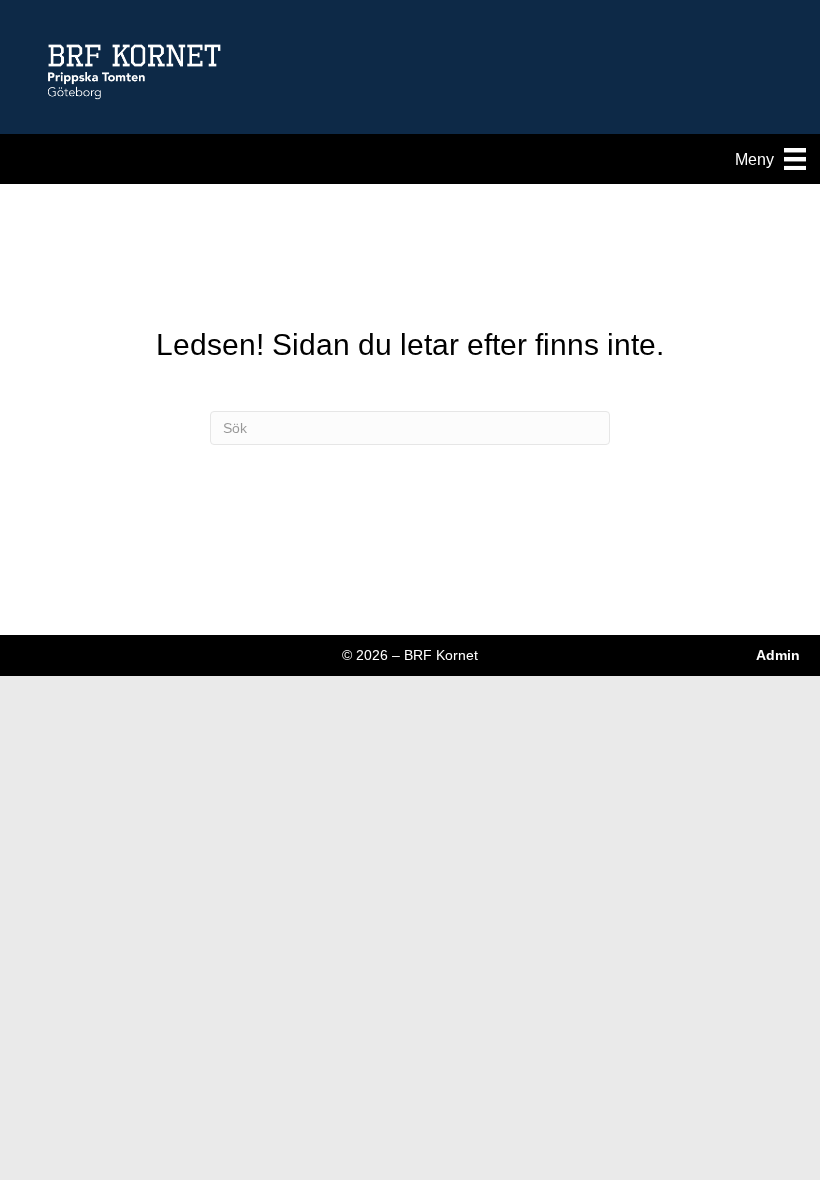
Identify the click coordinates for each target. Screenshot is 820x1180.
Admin (778, 655)
